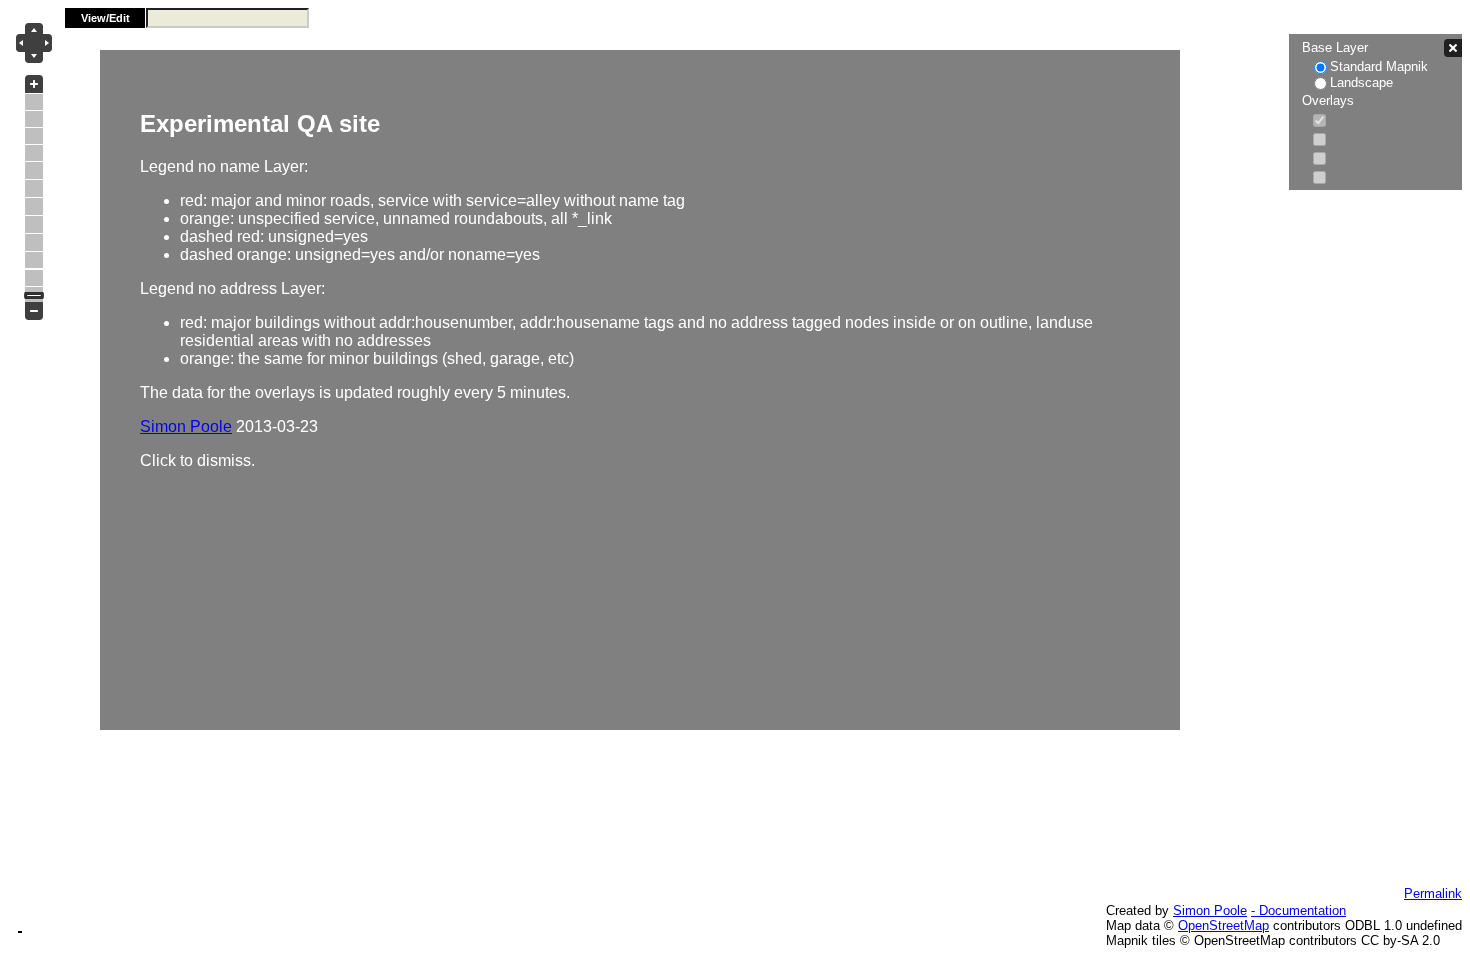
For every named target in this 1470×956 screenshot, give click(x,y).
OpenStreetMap (1223, 925)
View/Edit (105, 18)
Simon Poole (1210, 910)
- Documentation (1298, 910)
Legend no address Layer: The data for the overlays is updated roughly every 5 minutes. (616, 289)
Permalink (1433, 893)
